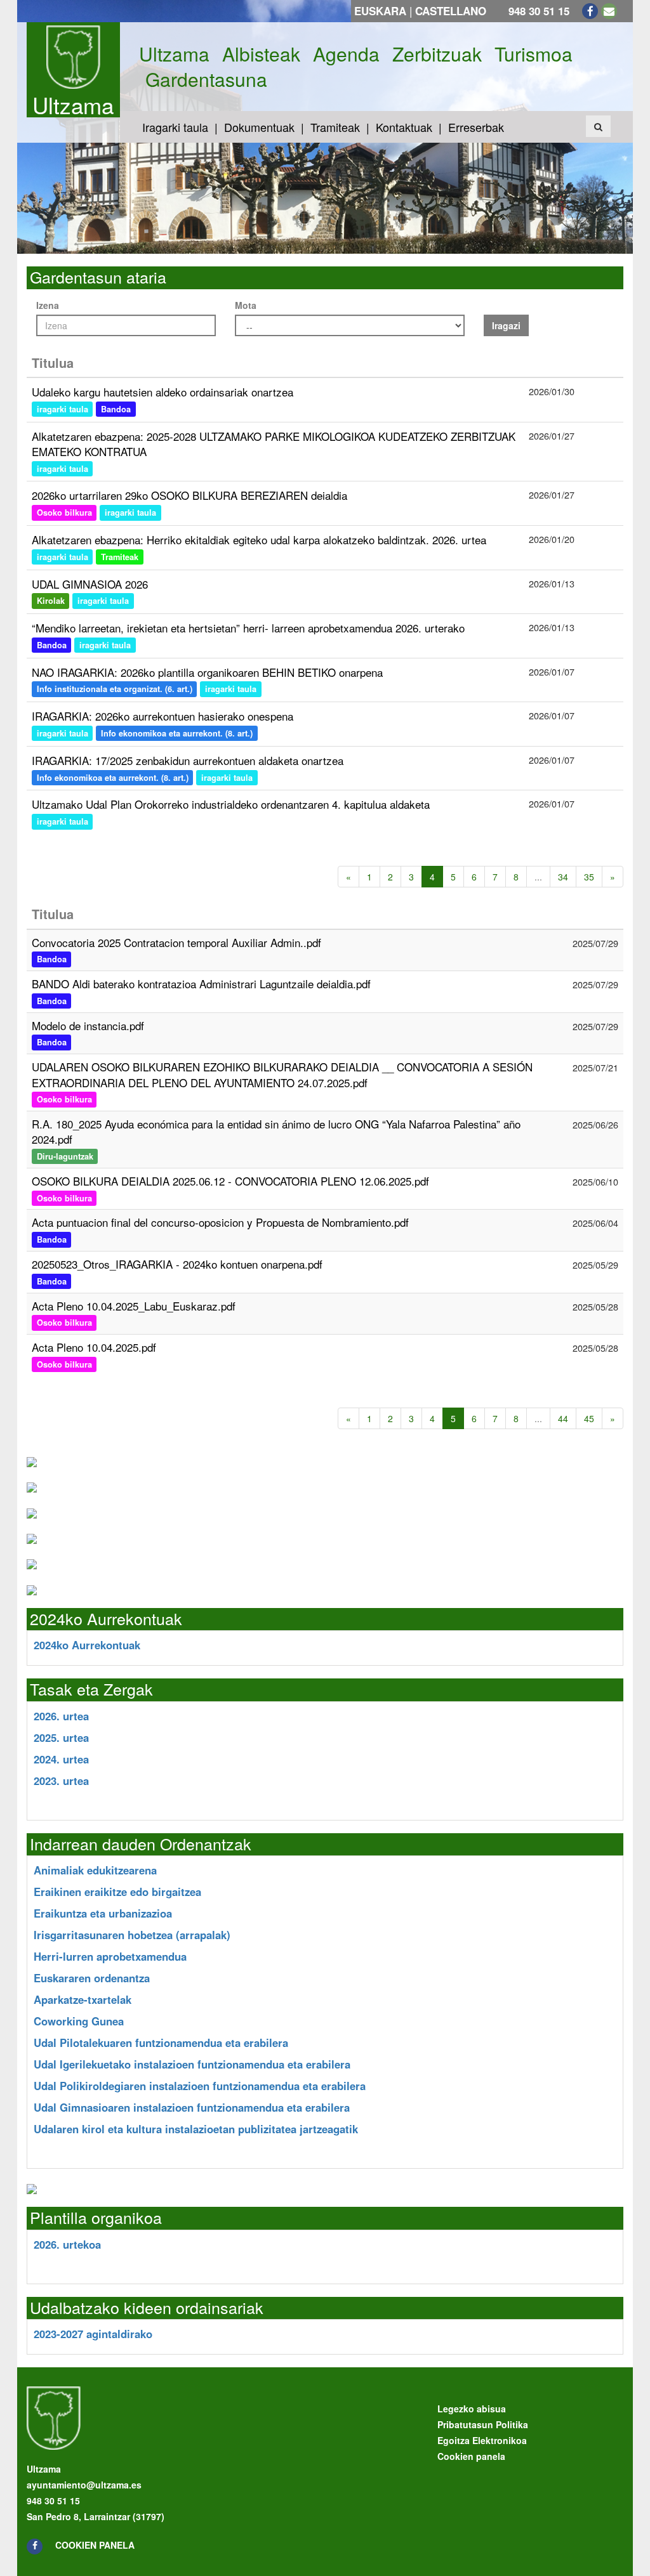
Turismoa (534, 54)
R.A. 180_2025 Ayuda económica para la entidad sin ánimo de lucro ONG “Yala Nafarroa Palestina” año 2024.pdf (276, 1131)
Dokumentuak (259, 127)
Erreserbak (476, 127)
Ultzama (73, 105)
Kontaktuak (404, 127)
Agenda (346, 54)
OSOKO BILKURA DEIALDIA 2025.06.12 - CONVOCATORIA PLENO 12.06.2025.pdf (230, 1181)
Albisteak (261, 54)
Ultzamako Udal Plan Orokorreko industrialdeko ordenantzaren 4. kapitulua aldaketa (231, 804)
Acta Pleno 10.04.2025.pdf (94, 1347)
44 (563, 1418)
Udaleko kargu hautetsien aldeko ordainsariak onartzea (162, 392)
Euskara (380, 11)
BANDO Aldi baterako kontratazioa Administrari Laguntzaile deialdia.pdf (201, 984)
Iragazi (506, 325)
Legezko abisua (472, 2409)
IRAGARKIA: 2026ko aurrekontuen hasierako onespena (162, 716)
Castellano (451, 11)
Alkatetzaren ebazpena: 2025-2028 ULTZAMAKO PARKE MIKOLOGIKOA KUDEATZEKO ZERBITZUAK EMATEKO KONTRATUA (274, 444)
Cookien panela (95, 2545)
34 (563, 877)
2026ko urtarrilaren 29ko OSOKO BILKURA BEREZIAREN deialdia (189, 495)
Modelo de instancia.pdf (88, 1025)
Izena (48, 305)
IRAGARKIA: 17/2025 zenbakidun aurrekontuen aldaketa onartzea (188, 760)
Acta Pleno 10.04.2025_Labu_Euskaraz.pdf (134, 1306)
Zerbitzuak (437, 54)
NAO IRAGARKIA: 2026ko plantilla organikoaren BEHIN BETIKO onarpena (207, 672)
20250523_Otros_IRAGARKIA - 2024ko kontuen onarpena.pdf (177, 1264)
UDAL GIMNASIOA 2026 (90, 584)
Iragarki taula (175, 127)
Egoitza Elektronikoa (482, 2440)
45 (589, 1418)
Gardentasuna (206, 79)
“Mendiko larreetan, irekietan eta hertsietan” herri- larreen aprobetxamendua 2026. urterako (248, 628)
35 (589, 877)
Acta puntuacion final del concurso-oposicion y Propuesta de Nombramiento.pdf (220, 1222)
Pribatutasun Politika (483, 2424)
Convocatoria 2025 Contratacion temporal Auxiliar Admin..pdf (176, 942)
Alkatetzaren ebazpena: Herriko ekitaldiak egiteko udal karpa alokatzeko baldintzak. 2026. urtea (259, 539)
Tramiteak (335, 127)
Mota (246, 305)
